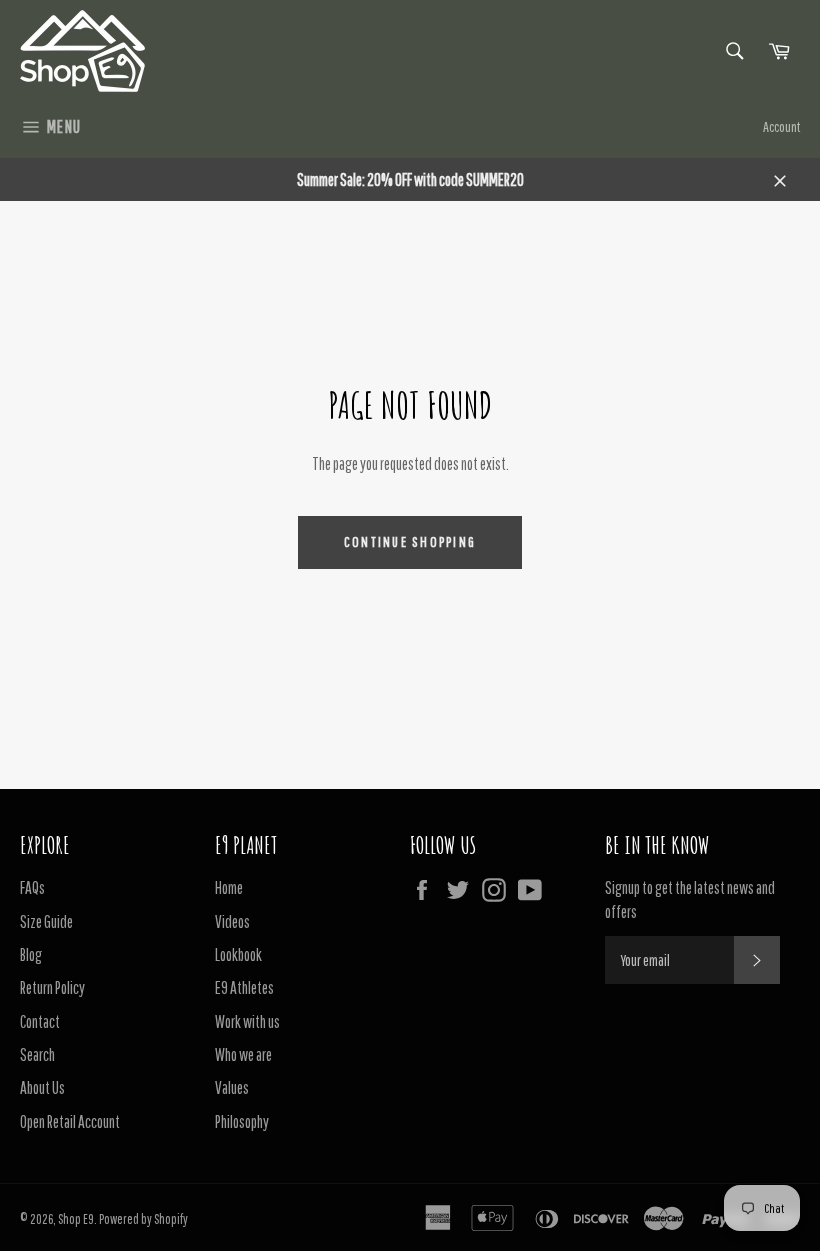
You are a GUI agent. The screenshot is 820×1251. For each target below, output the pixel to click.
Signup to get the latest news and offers (690, 899)
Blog (31, 954)
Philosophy (242, 1121)
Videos (232, 921)
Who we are (243, 1054)
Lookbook (238, 954)
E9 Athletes (244, 987)
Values (232, 1087)
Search (37, 1054)
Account (781, 126)
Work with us (247, 1021)
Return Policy (52, 987)
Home (229, 887)
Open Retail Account (70, 1121)
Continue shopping (410, 541)
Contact (40, 1021)
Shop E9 (76, 1219)
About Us (42, 1087)
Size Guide (46, 921)
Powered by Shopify (143, 1219)
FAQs (32, 887)
